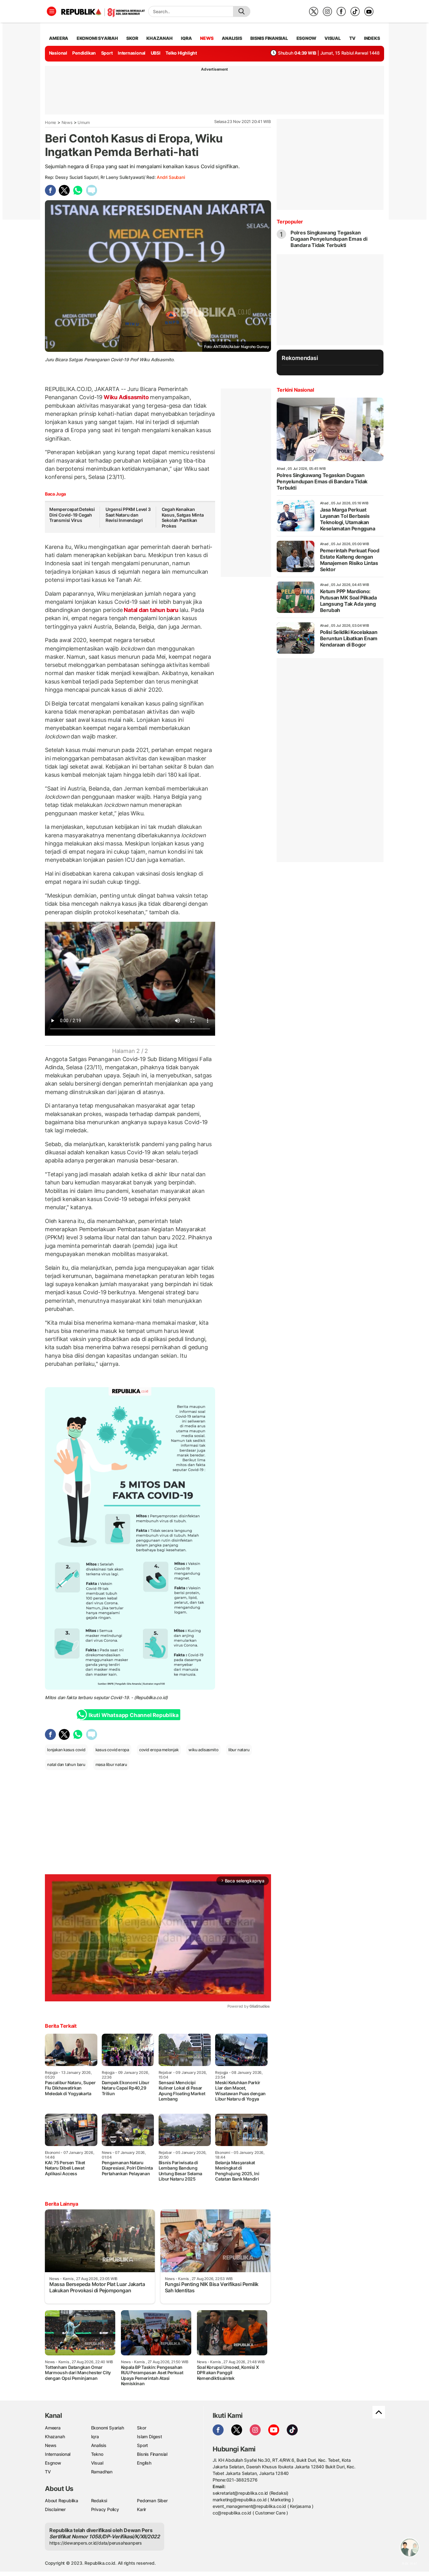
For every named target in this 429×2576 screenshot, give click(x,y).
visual (333, 38)
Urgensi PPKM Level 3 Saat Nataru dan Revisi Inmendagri (128, 515)
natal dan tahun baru (66, 1764)
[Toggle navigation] (52, 11)
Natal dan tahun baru (151, 610)
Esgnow (53, 2463)
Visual (97, 2463)
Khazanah (55, 2436)
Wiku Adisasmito (126, 397)
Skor (141, 2428)
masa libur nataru (111, 1764)
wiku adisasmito (203, 1750)
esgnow (306, 38)
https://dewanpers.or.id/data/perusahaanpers (96, 2543)
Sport (107, 53)
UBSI (156, 53)
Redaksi (99, 2501)
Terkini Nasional (295, 390)
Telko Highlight (181, 53)
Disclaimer (55, 2509)
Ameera (53, 2428)
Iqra (95, 2436)
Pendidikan (84, 53)
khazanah (159, 38)
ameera (59, 38)
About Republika (62, 2501)
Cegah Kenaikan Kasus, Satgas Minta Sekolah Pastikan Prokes (183, 518)
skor (132, 38)
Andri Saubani (171, 177)
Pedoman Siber (152, 2501)
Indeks (372, 38)
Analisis (99, 2445)
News (67, 122)
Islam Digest (149, 2436)
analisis (232, 38)
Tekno (97, 2454)
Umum (84, 122)
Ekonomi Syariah (97, 38)
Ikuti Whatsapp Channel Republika (133, 1715)
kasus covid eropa (112, 1750)
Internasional (132, 53)
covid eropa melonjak (159, 1750)
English (144, 2463)
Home (51, 122)
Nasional (58, 53)
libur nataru (239, 1750)
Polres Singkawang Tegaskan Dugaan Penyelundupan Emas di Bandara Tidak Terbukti (329, 239)
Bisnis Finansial (269, 38)
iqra (186, 38)
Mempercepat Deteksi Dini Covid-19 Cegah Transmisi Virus (72, 515)
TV (353, 38)
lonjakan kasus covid (66, 1750)
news (207, 38)
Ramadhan (102, 2472)
